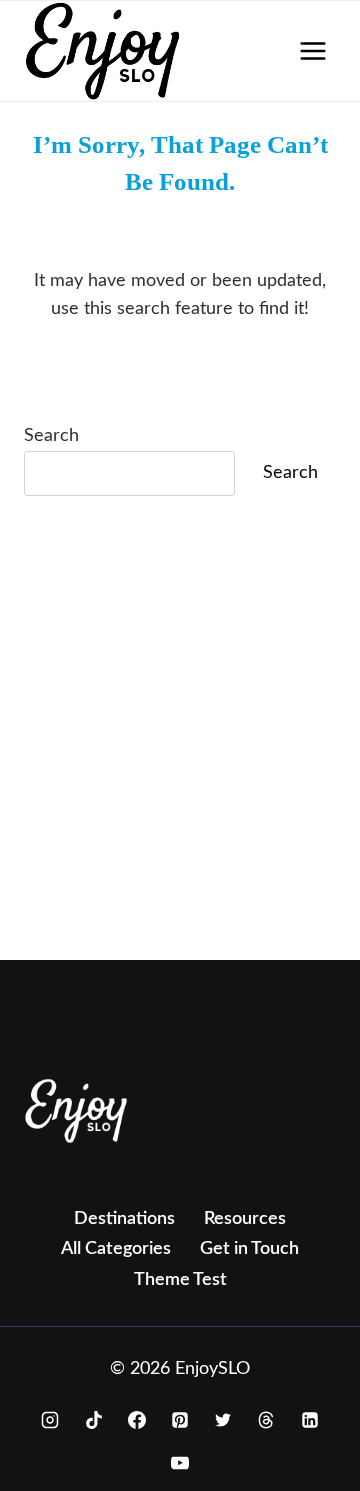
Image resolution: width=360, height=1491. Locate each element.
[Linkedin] (310, 1420)
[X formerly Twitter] (223, 1420)
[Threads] (266, 1420)
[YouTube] (180, 1463)
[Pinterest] (180, 1420)
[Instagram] (50, 1420)
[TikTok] (94, 1420)
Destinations (124, 1219)
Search (51, 436)
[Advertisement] (180, 756)
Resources (245, 1219)
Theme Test (180, 1280)
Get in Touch (249, 1249)
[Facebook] (137, 1420)
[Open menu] (312, 50)
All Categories (116, 1249)
